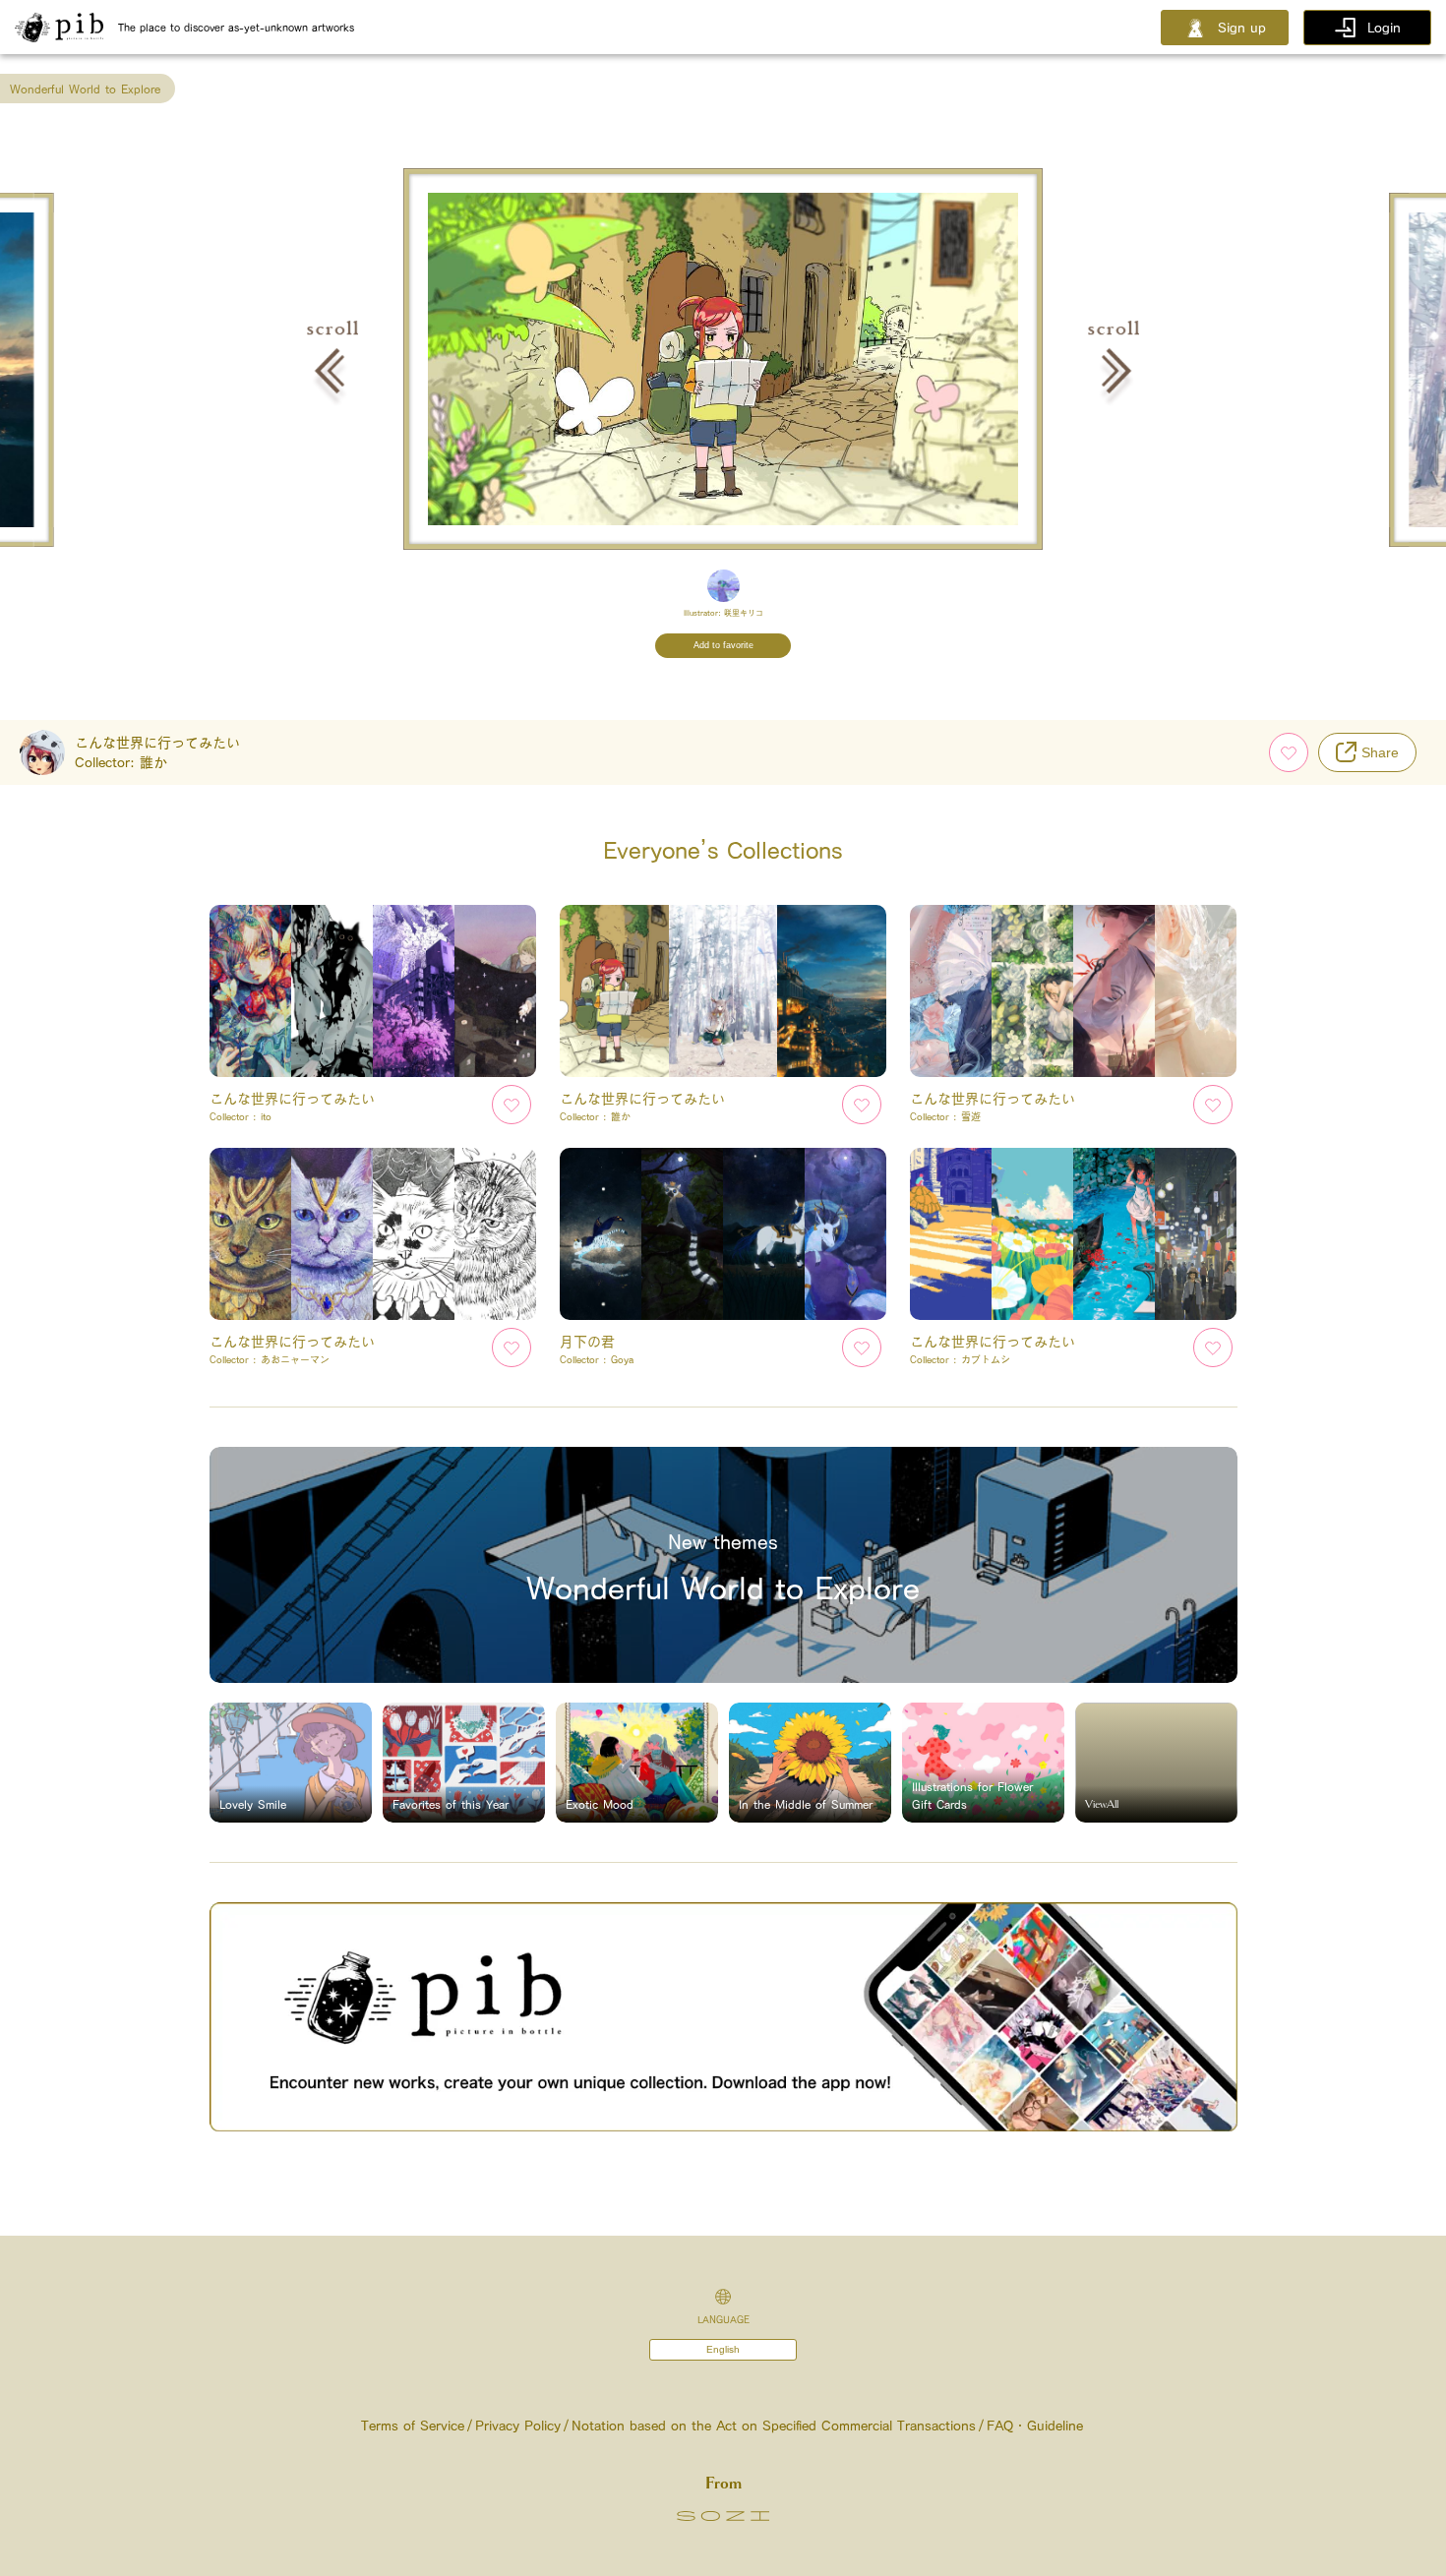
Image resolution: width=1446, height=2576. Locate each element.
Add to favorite (723, 645)
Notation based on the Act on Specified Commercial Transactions (774, 2426)
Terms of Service (413, 2426)
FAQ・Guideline (1035, 2426)
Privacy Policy (518, 2426)
